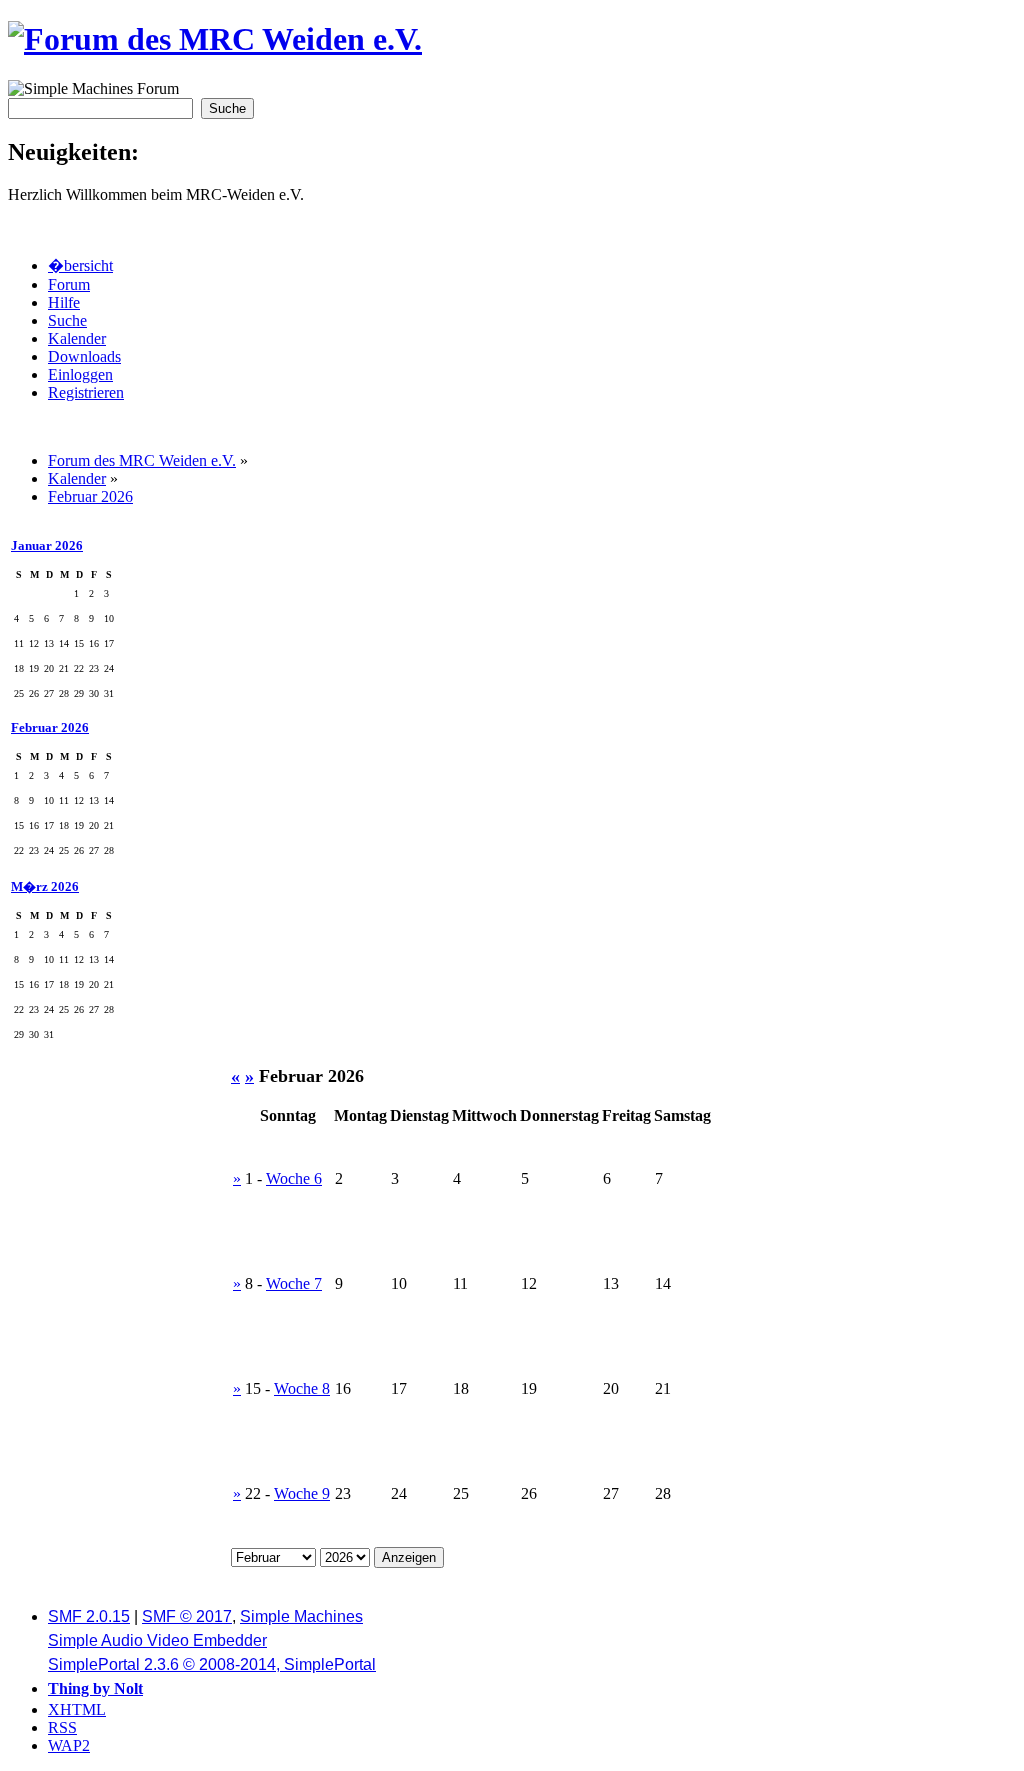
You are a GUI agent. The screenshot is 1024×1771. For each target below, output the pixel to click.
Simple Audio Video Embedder (157, 1640)
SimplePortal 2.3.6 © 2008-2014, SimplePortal (212, 1664)
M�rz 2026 (45, 886)
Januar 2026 (47, 545)
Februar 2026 (50, 727)
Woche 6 (294, 1178)
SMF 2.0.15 (89, 1616)
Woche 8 (302, 1388)
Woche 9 (302, 1493)
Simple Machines (301, 1616)
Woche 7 (294, 1283)
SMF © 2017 (187, 1616)
